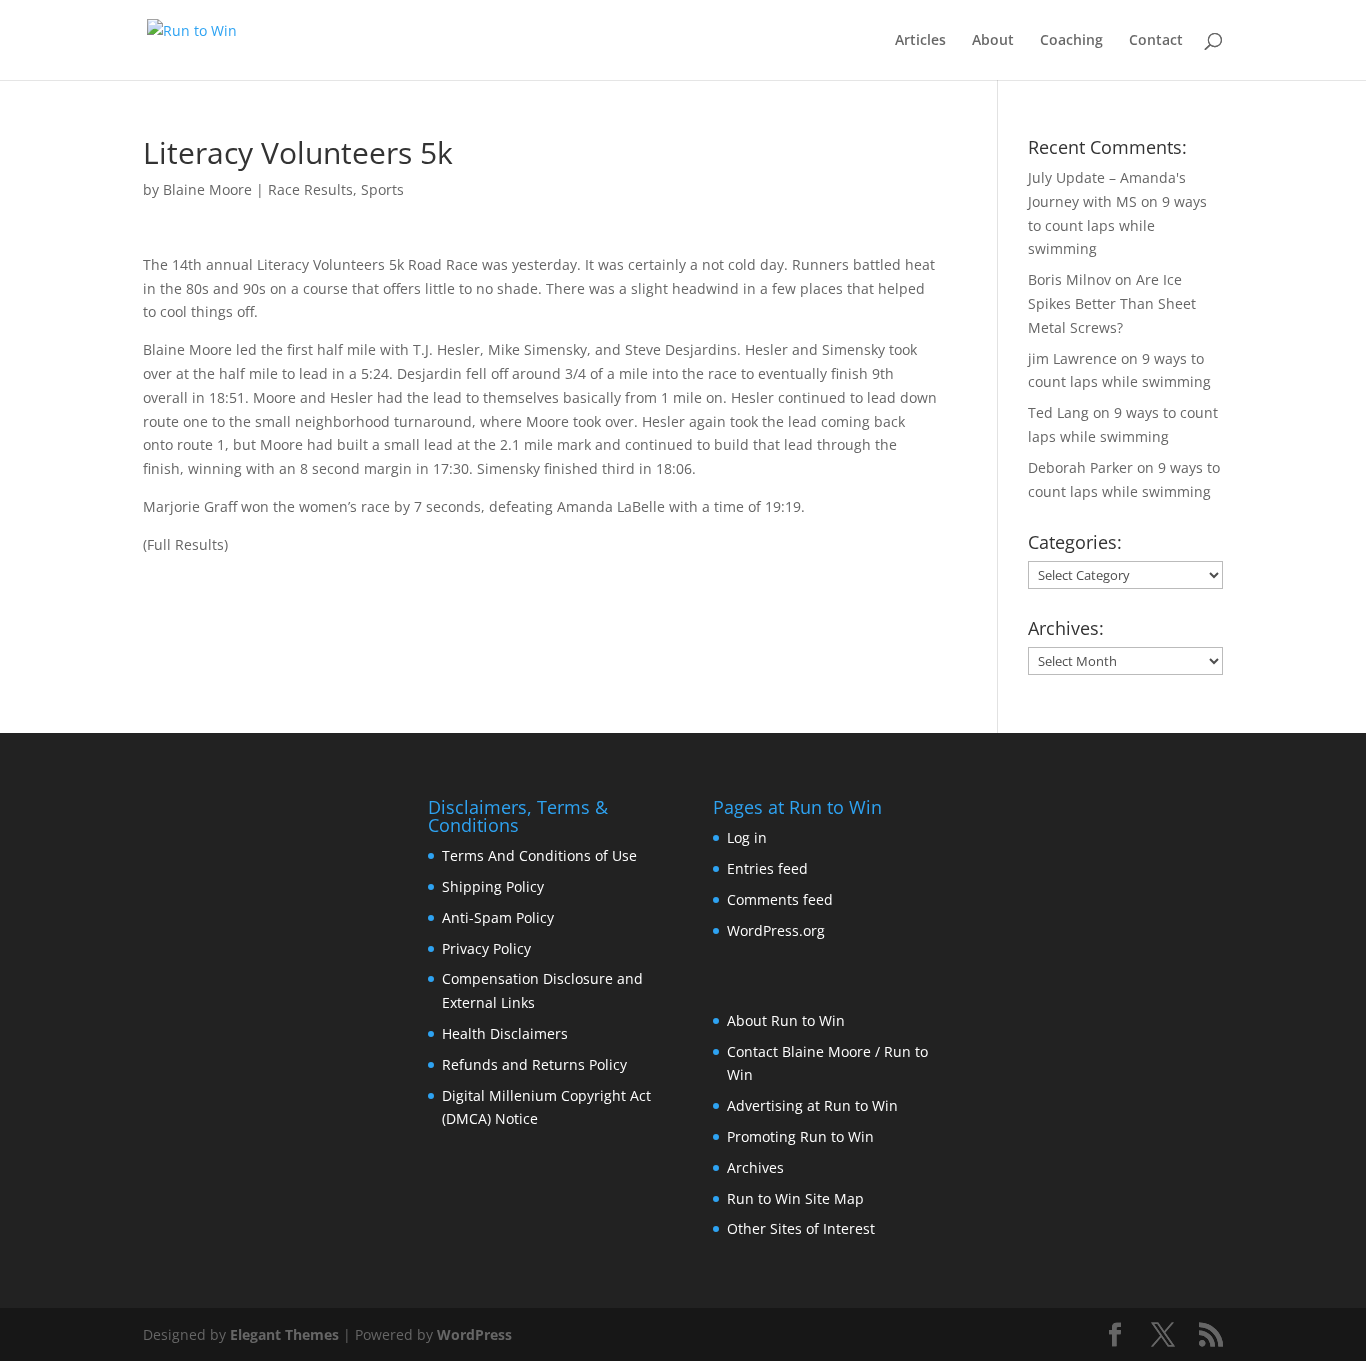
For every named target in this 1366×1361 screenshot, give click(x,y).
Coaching (1071, 41)
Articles (920, 41)
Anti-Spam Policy (498, 917)
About (993, 41)
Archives (755, 1167)
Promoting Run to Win (800, 1136)
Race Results (310, 189)
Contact (1156, 41)
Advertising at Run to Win (812, 1105)
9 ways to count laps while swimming (1117, 225)
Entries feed (767, 868)
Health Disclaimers (505, 1033)
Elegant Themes (284, 1334)
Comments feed (780, 899)
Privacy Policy (486, 948)
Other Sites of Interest (801, 1228)
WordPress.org (776, 930)
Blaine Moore (207, 189)
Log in (747, 837)
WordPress (474, 1334)
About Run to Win (786, 1020)
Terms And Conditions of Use (539, 855)
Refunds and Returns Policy (534, 1064)
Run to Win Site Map (795, 1198)
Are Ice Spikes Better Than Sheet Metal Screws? (1112, 303)
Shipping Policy (493, 886)
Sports (382, 189)
